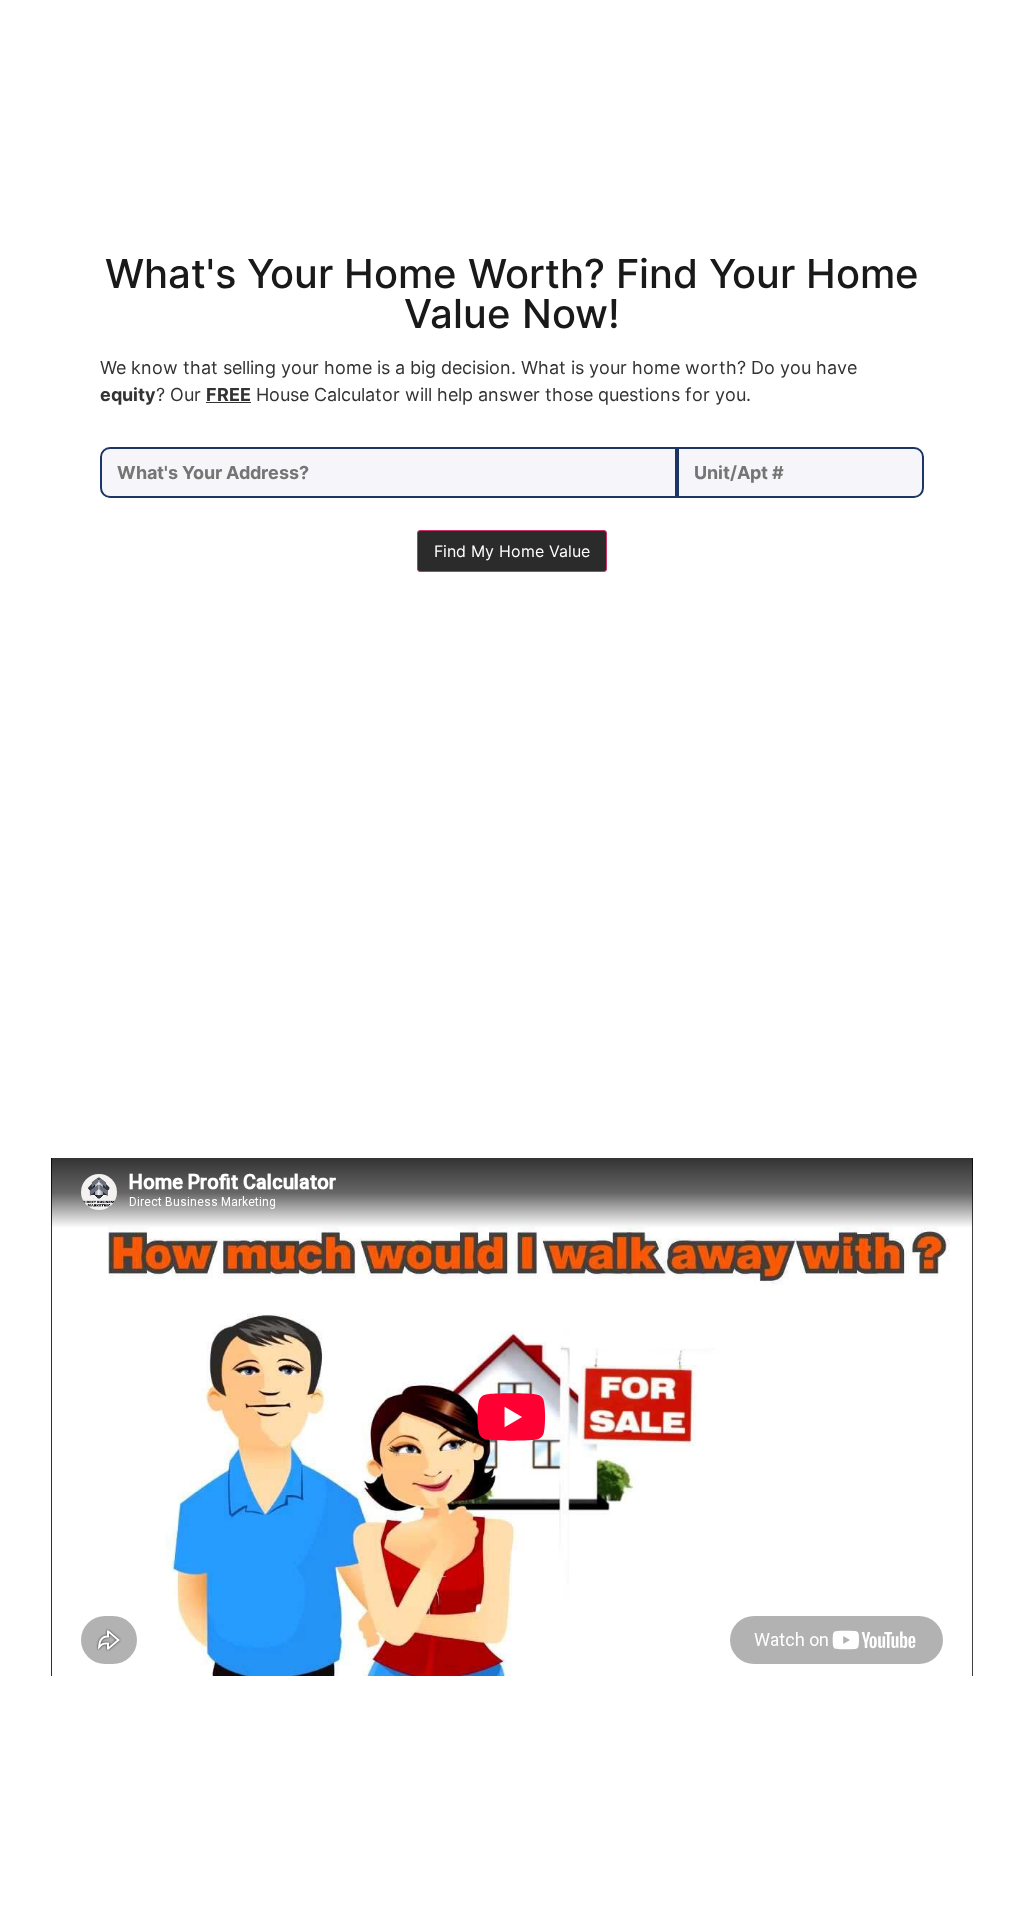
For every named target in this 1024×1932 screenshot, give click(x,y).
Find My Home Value (512, 551)
